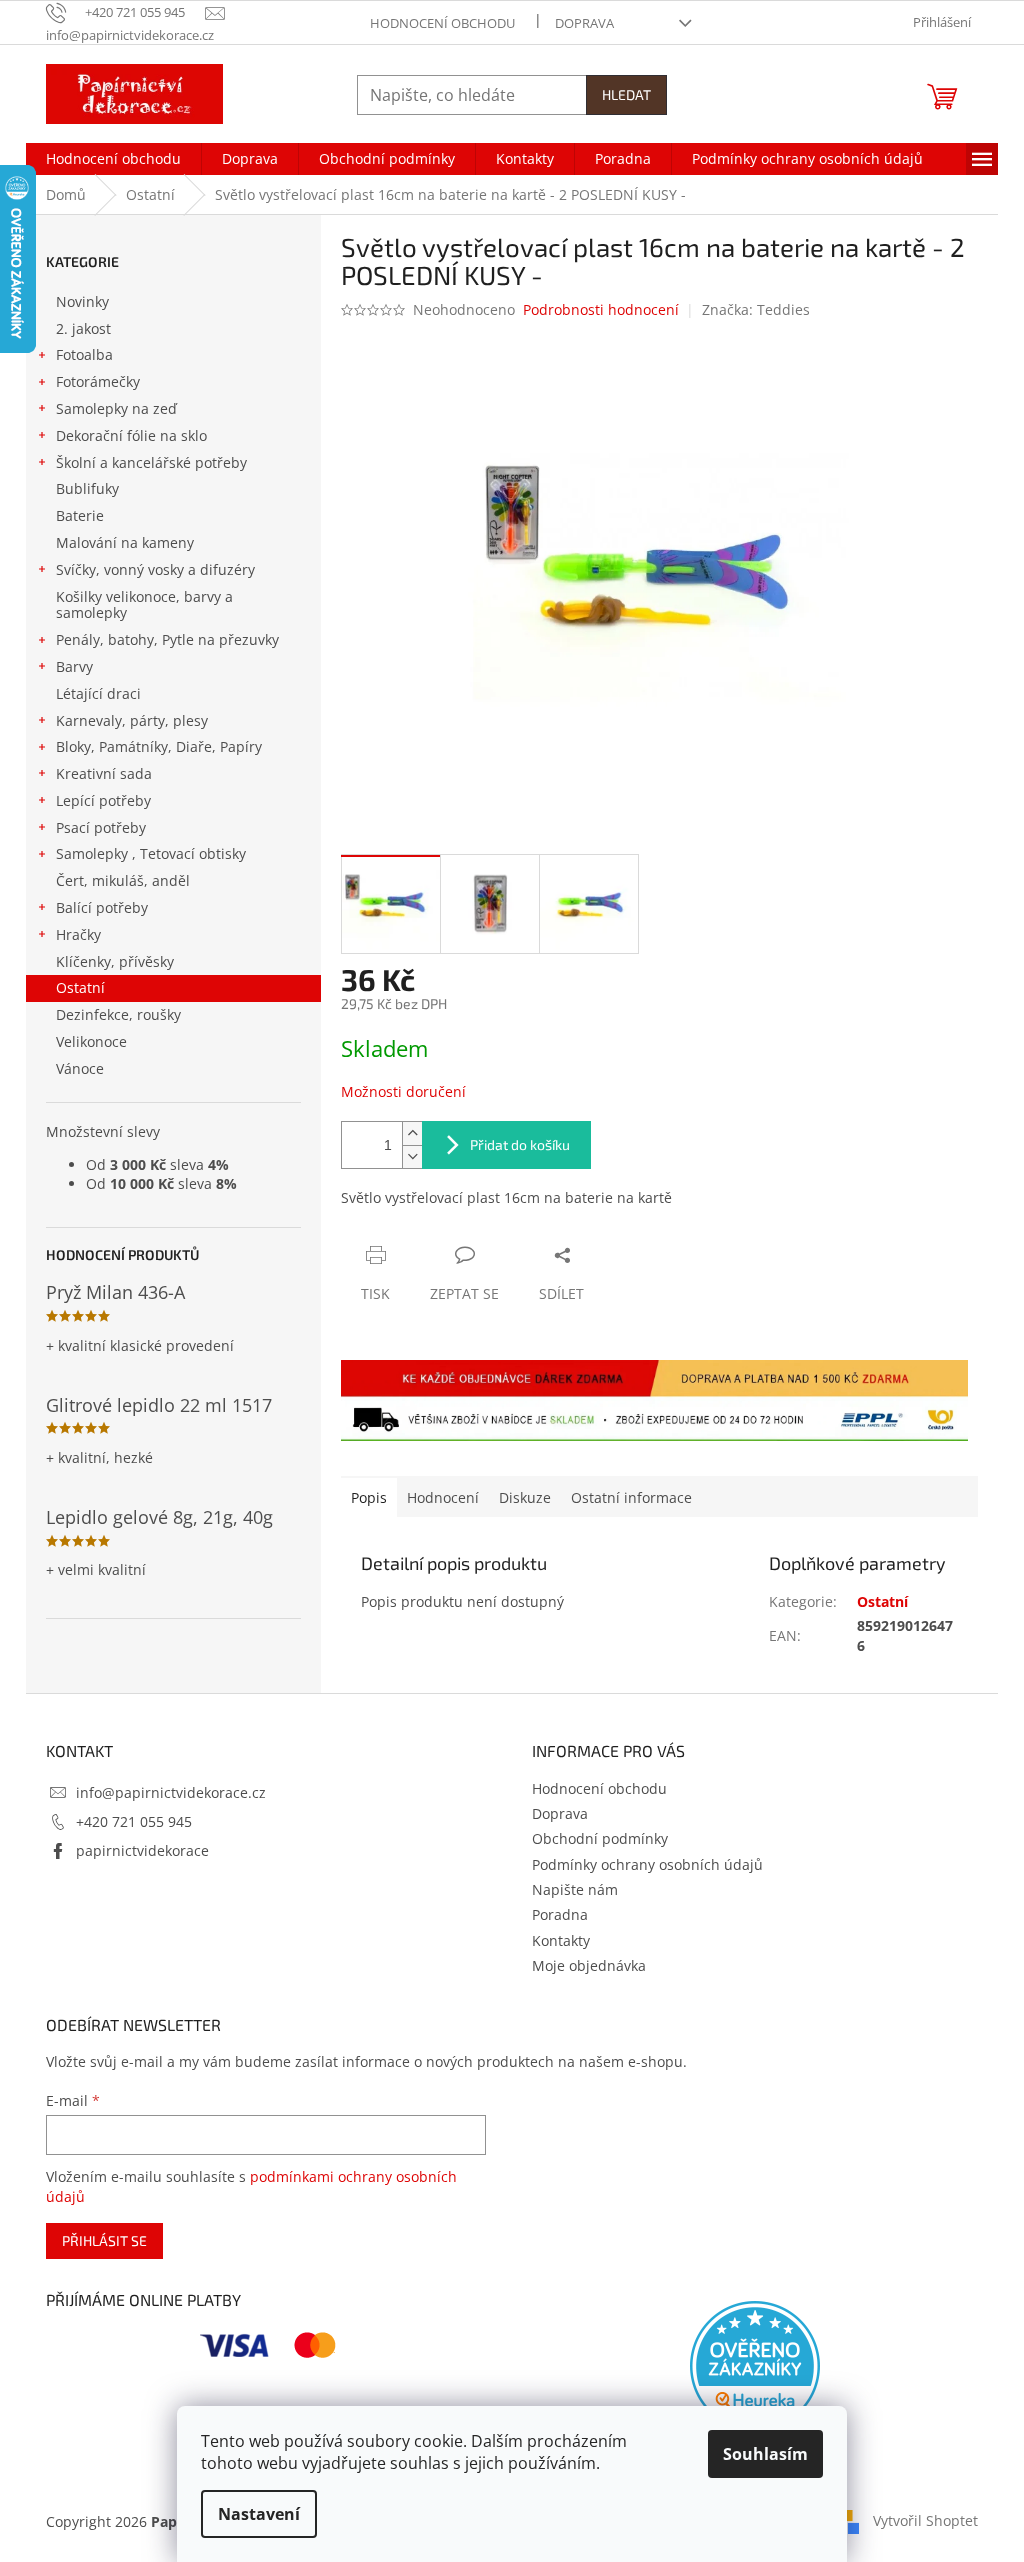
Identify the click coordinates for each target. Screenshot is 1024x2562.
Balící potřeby (102, 907)
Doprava (584, 23)
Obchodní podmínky (600, 1838)
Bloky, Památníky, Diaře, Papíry (159, 746)
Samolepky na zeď (116, 408)
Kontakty (561, 1940)
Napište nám (575, 1889)
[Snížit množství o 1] (412, 1156)
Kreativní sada (104, 773)
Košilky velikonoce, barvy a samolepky (144, 605)
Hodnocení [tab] (443, 1497)
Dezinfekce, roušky (118, 1014)
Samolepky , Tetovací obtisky (151, 853)
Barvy (74, 666)
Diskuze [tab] (525, 1497)
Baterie (80, 515)
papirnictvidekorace (142, 1850)
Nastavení (259, 2514)
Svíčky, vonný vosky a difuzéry (155, 569)
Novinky (82, 301)
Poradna (560, 1914)
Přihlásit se (104, 2240)
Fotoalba (84, 354)
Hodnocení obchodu (442, 23)
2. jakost (83, 328)
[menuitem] (113, 159)
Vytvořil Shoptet (925, 2520)
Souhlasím (765, 2454)
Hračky (78, 934)
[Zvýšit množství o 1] (412, 1133)
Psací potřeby (101, 827)
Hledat (626, 94)
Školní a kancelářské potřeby (151, 462)
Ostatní (80, 987)
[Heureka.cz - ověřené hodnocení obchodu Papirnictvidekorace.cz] (755, 2366)
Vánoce (80, 1068)
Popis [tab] (369, 1497)
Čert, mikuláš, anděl (123, 880)
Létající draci (98, 693)
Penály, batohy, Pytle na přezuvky (167, 639)
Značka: (756, 309)
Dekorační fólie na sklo (131, 435)
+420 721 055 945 (134, 1821)
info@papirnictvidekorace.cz (171, 1792)
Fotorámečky (98, 381)
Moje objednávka (589, 1965)
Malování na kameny (125, 542)
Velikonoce (91, 1041)
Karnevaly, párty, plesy (132, 720)
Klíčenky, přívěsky (115, 961)
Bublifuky (87, 488)
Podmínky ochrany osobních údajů (647, 1864)
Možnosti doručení (403, 1091)
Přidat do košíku (520, 1144)
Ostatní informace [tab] (631, 1497)
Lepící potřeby (103, 800)
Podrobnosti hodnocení (601, 309)
